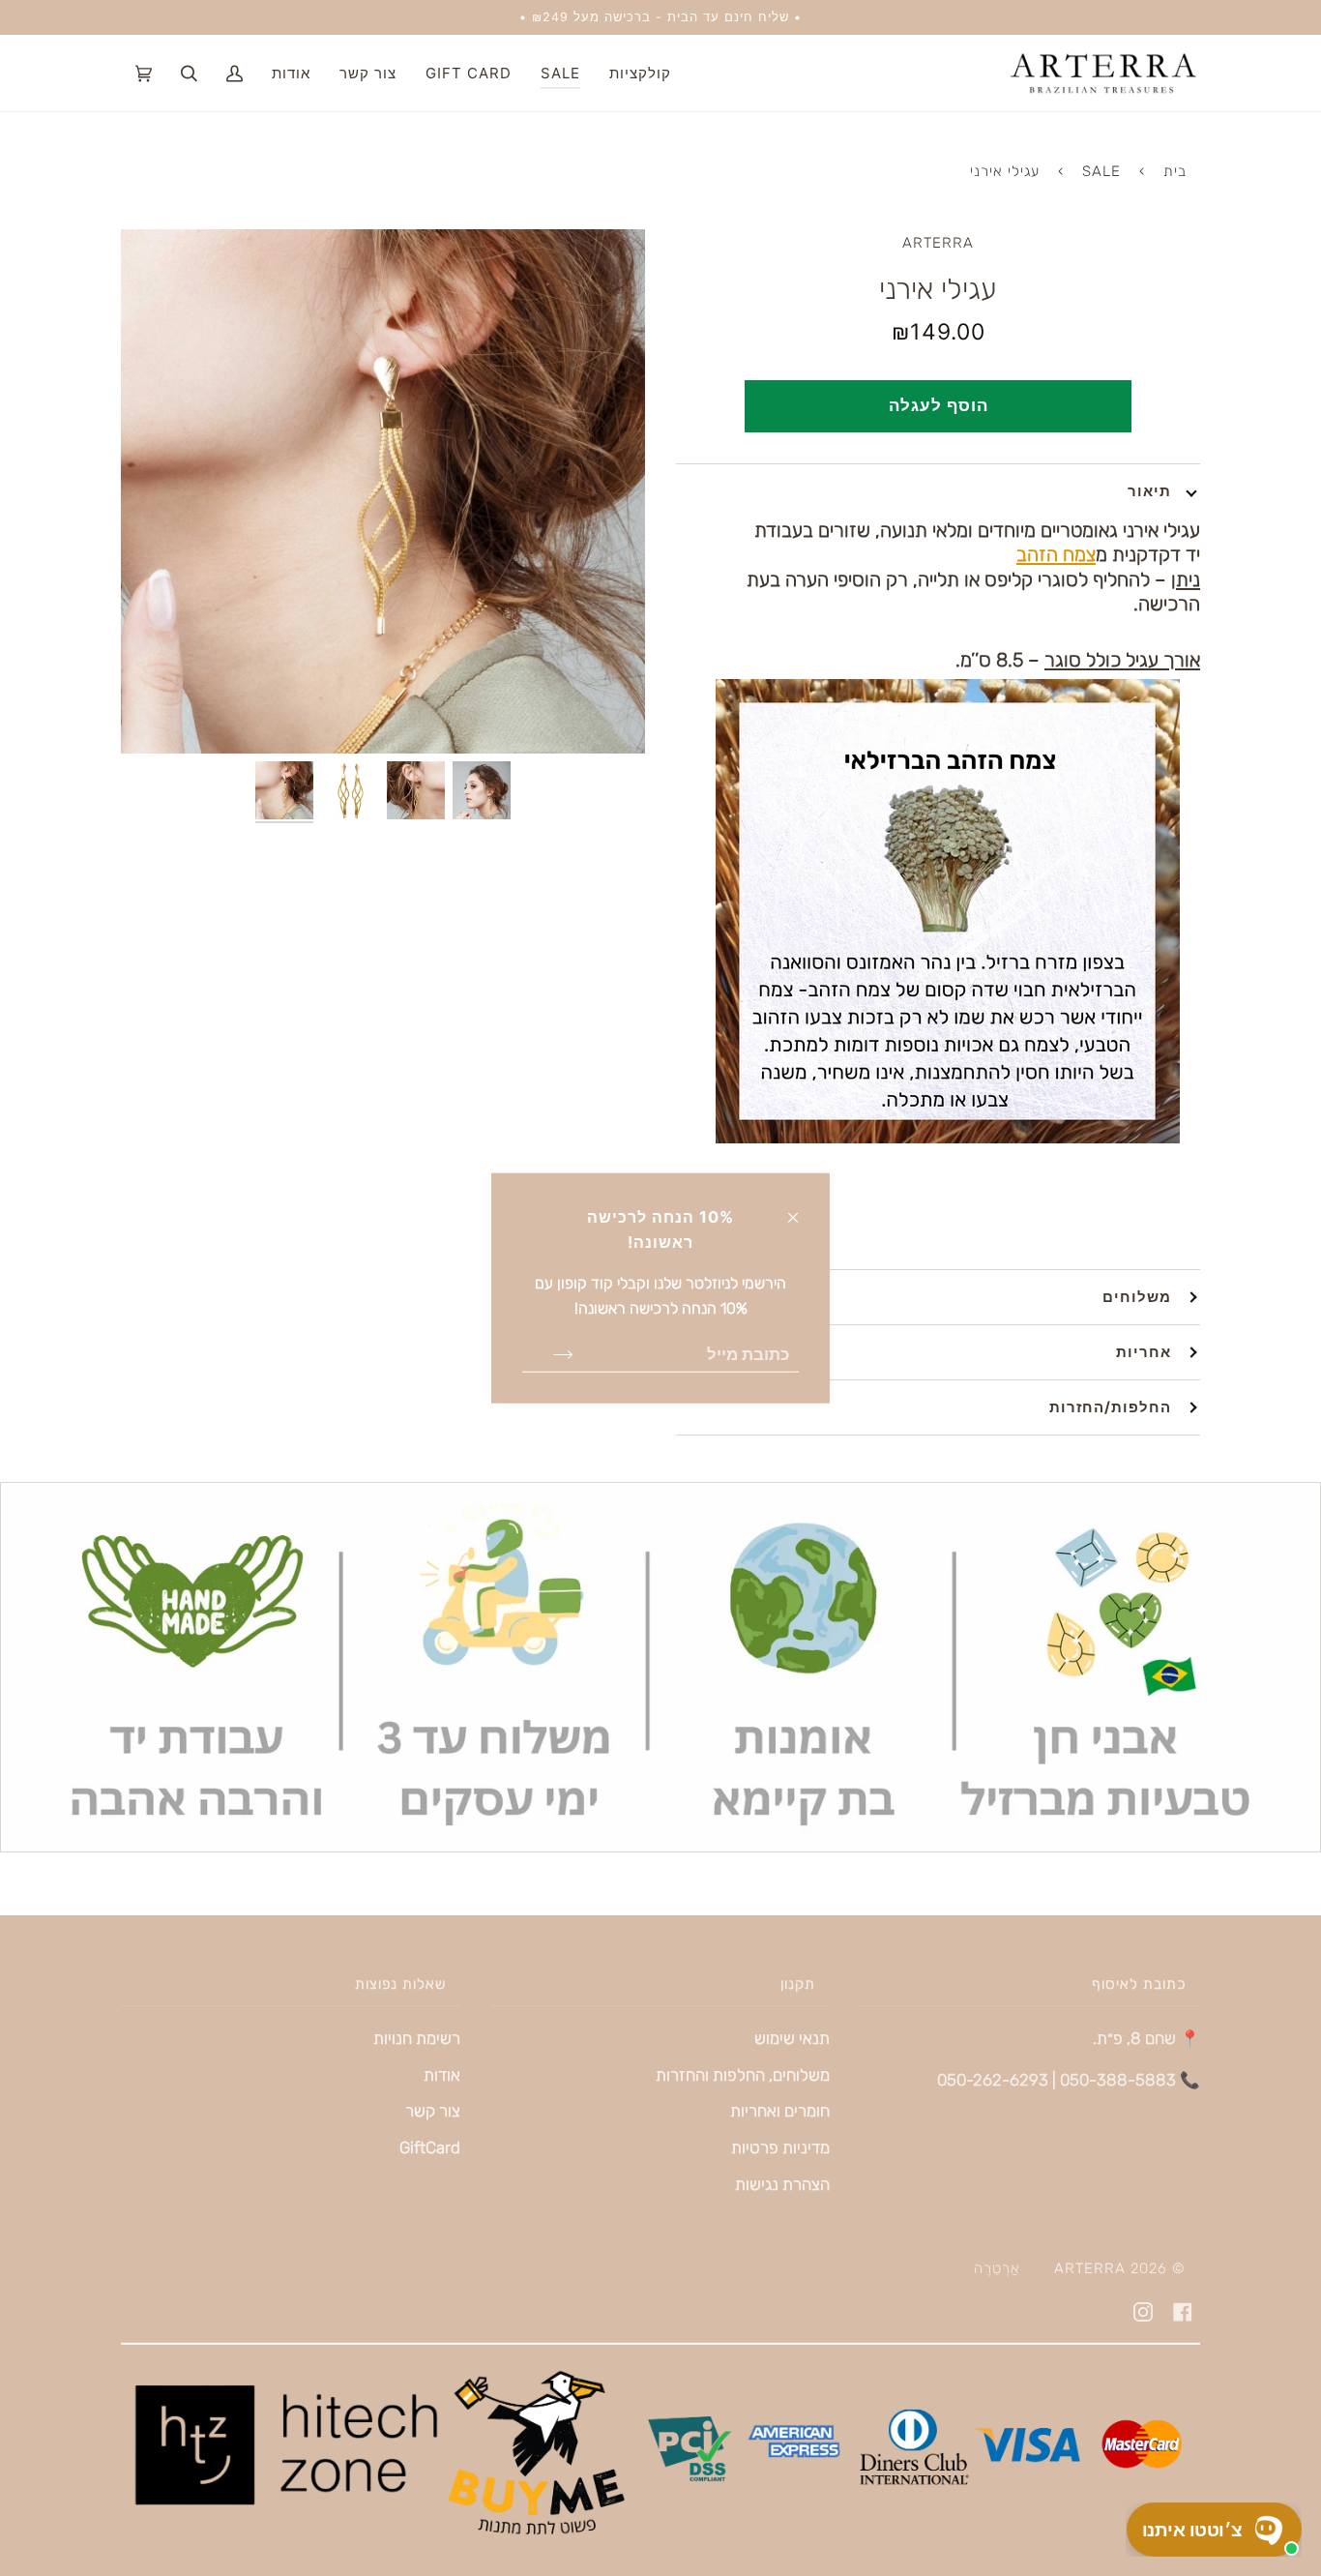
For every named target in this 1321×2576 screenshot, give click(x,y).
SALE (1101, 171)
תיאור (1149, 491)
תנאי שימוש (792, 2038)
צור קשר (433, 2111)
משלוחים (1137, 1297)
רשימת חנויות (417, 2038)
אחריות (1144, 1352)
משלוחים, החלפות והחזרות (743, 2075)
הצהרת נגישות (782, 2184)
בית (1175, 171)
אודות (442, 2075)
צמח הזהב (1056, 554)
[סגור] (801, 1208)
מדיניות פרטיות (780, 2147)
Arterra (1090, 2268)
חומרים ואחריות (780, 2111)
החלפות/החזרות (1110, 1407)
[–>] (548, 1353)
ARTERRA (938, 243)
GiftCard (430, 2147)
